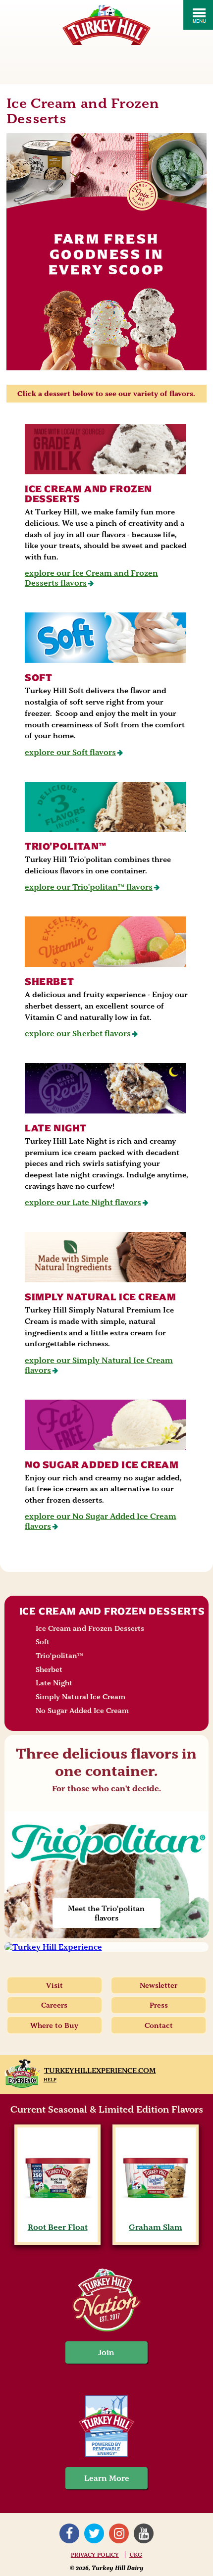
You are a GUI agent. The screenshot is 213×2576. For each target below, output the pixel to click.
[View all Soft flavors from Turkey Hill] (106, 638)
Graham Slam (156, 2227)
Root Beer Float (58, 2227)
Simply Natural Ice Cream (100, 1297)
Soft (38, 678)
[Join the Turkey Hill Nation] (106, 2329)
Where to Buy (54, 2025)
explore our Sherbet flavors (78, 1034)
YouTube (144, 2533)
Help (50, 2080)
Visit (54, 1985)
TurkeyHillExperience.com (100, 2071)
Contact (159, 2025)
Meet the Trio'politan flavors (106, 1913)
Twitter (94, 2533)
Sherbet (49, 982)
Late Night (56, 1128)
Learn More (107, 2478)
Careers (54, 2005)
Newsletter (159, 1985)
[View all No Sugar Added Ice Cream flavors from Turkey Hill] (106, 1425)
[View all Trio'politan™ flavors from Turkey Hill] (106, 807)
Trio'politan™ (66, 846)
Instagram (119, 2533)
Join (106, 2352)
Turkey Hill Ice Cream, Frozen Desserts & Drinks (106, 25)
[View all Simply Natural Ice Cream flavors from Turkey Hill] (106, 1257)
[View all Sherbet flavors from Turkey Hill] (106, 942)
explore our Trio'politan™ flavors (89, 887)
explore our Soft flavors (70, 752)
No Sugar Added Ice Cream (102, 1465)
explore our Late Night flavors (83, 1202)
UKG (136, 2555)
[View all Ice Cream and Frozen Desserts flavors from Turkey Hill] (106, 449)
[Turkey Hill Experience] (107, 1947)
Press (159, 2005)
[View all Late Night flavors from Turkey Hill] (106, 1088)
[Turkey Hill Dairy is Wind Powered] (106, 2427)
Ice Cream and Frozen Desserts (88, 494)
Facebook (69, 2533)
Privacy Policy (95, 2555)
